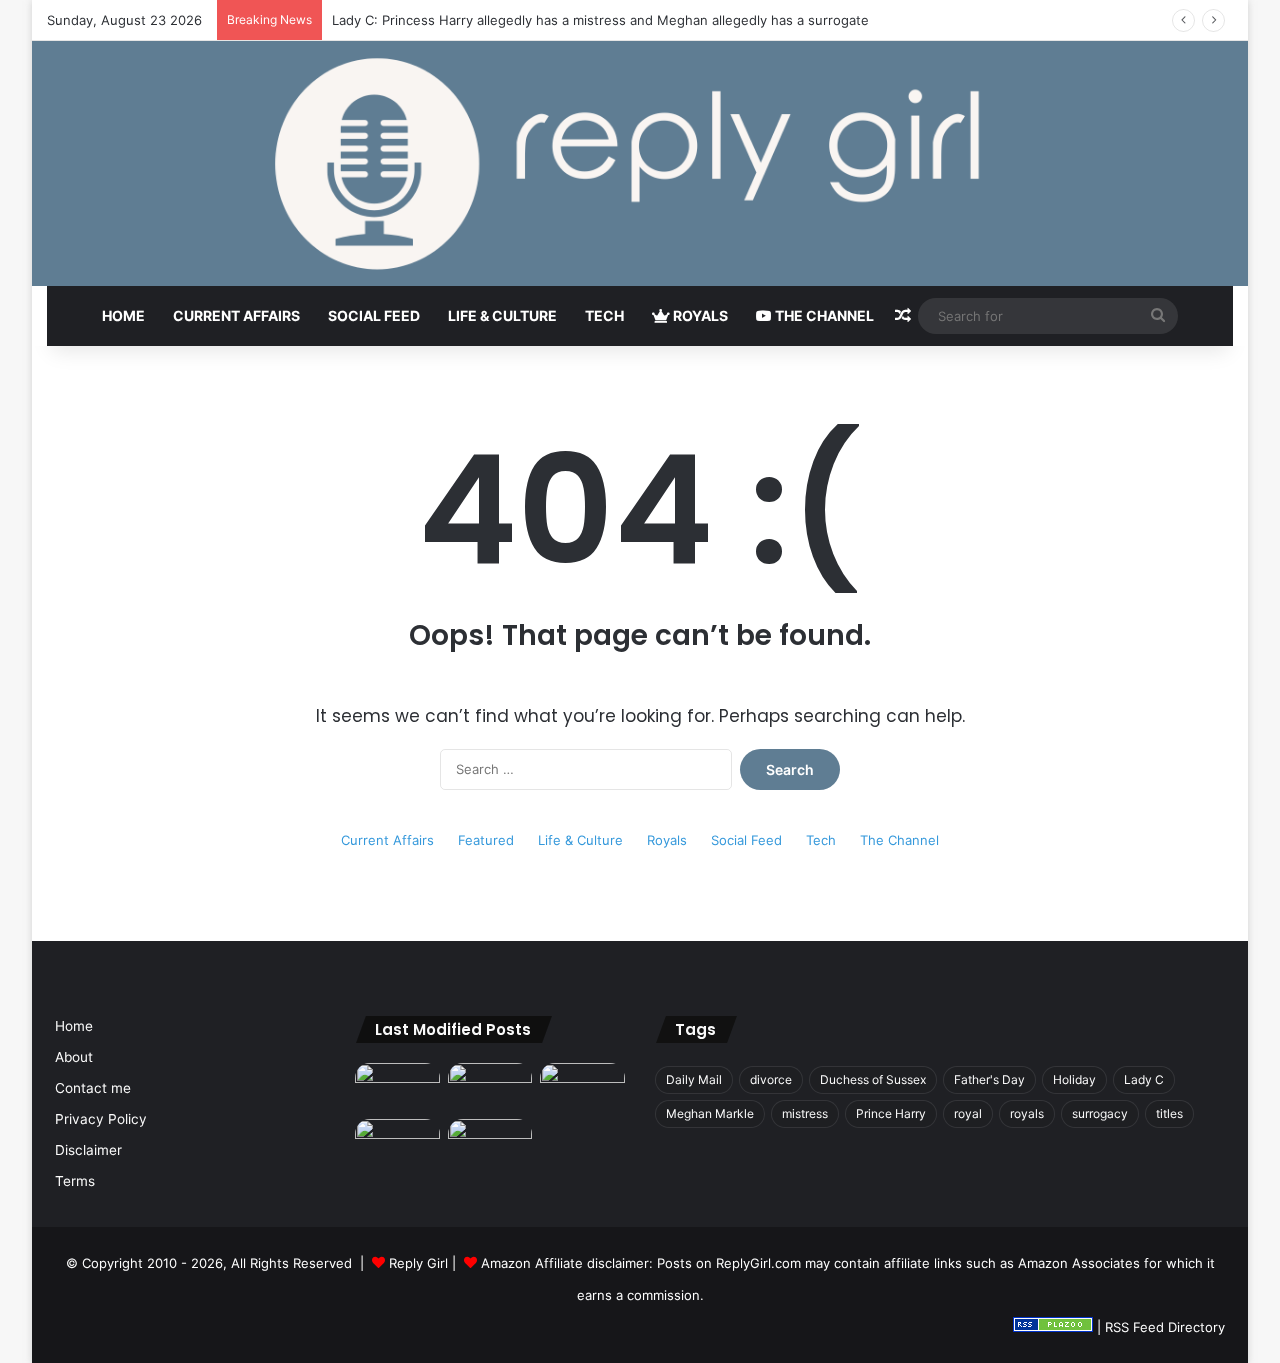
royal (968, 1113)
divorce (771, 1079)
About (74, 1057)
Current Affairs (236, 315)
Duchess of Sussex (873, 1079)
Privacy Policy (101, 1119)
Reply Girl (418, 1263)
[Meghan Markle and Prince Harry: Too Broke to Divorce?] (397, 1143)
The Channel (823, 315)
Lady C (1144, 1079)
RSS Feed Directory (1165, 1327)
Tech (604, 315)
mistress (805, 1113)
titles (1169, 1113)
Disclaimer (88, 1150)
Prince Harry (891, 1113)
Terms (75, 1181)
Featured (486, 840)
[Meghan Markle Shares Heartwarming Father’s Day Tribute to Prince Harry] (490, 1143)
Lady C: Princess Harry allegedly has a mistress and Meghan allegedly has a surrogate (600, 20)
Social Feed (374, 315)
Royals (699, 315)
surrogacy (1100, 1113)
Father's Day (989, 1079)
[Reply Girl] (640, 163)
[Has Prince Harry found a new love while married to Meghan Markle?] (397, 1087)
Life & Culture (502, 315)
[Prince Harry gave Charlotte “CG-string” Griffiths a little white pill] (582, 1087)
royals (1027, 1113)
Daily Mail (694, 1079)
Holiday (1074, 1079)
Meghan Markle (710, 1113)
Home (123, 315)
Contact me (93, 1088)
